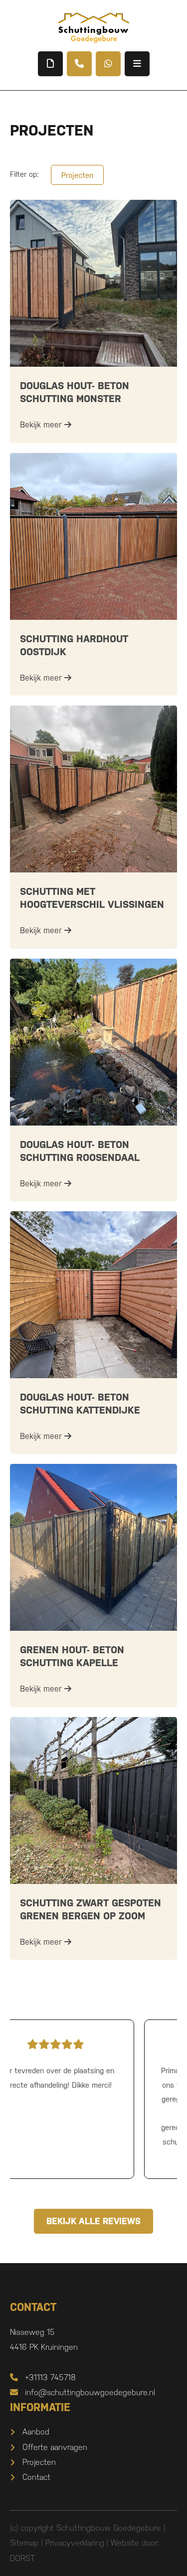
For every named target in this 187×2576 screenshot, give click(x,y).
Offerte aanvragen (55, 2447)
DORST (22, 2558)
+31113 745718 (50, 2377)
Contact (36, 2477)
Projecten (77, 175)
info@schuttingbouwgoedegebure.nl (90, 2392)
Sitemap (24, 2543)
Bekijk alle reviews (93, 2221)
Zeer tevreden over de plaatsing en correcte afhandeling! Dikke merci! (93, 2078)
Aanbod (36, 2432)
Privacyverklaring (75, 2543)
